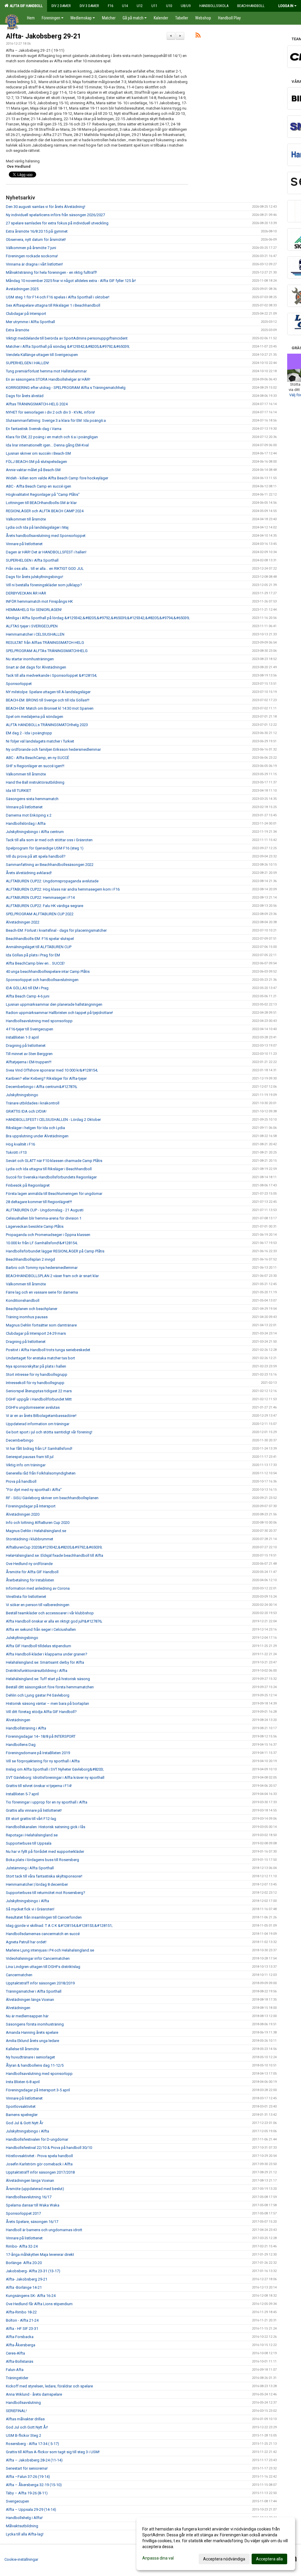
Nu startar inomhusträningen (30, 659)
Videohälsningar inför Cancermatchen (38, 1958)
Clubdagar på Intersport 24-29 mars (36, 1333)
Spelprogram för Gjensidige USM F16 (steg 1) (45, 848)
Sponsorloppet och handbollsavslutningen (42, 980)
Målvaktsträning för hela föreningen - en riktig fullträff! (51, 272)
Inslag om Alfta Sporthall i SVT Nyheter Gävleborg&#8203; (55, 1769)
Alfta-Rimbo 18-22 (21, 2312)
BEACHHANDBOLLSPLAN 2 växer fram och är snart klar (52, 1276)
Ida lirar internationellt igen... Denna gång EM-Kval (47, 445)
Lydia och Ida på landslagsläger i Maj (37, 527)
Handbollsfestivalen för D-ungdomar (37, 2139)
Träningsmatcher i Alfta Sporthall (34, 1991)
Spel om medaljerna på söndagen (35, 717)
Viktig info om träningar (26, 1465)
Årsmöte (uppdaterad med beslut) (35, 2189)
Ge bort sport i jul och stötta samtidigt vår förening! (49, 1432)
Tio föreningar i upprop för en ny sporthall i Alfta (47, 1802)
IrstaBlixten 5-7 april (22, 1794)
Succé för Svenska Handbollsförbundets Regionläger (51, 1177)
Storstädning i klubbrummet (30, 1539)
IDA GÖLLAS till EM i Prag (27, 988)
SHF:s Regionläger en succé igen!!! (35, 766)
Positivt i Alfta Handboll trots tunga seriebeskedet (48, 1350)
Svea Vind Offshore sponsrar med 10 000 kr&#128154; (52, 1070)
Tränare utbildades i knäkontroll (33, 1103)
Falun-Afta (15, 2370)
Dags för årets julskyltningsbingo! (35, 577)
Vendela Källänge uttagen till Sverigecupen (42, 355)
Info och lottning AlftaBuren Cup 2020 (38, 1523)
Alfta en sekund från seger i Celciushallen (41, 1629)
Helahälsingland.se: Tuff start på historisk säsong (48, 1679)
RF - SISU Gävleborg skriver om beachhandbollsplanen (52, 1498)
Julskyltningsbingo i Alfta (27, 1901)
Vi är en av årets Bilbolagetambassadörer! (41, 1416)
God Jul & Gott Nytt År (25, 2123)
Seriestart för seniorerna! (27, 2468)
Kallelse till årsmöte (22, 2049)
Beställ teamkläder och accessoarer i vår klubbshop (50, 1613)
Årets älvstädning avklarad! (29, 873)
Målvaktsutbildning (22, 2526)
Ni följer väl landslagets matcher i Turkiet (40, 741)
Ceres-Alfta (15, 2353)
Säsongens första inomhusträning (35, 2024)
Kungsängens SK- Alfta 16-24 (31, 2296)
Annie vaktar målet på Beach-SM (33, 470)
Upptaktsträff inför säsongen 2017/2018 (40, 2172)
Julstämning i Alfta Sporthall (30, 1868)
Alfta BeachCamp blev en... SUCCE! (35, 963)
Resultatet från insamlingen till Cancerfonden (44, 1917)
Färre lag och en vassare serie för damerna (42, 1292)
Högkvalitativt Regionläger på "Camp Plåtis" (43, 494)
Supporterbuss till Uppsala (29, 1843)
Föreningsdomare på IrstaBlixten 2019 (38, 1753)
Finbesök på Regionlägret (28, 1185)
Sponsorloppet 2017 (23, 2213)
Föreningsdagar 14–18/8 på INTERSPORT (41, 1736)
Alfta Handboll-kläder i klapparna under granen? (47, 1654)
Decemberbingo (20, 1440)
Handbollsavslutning (23, 2403)
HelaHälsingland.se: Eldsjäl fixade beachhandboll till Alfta (55, 1555)
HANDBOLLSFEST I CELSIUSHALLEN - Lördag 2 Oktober (53, 1120)
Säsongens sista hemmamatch (32, 799)
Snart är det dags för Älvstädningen (36, 667)
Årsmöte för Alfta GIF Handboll (32, 1572)
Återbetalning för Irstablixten (30, 1580)
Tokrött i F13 (16, 1152)
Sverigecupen (17, 2501)
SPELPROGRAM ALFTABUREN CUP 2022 (40, 914)
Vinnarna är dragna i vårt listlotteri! (34, 264)
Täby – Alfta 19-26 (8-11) (27, 2493)
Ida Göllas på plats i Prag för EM (33, 955)
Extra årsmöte (17, 330)
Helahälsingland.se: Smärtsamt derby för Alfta (45, 1662)
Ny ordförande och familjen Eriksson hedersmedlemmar (53, 749)
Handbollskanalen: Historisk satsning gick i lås (46, 1827)
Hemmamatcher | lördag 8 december (37, 1884)
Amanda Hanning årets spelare (32, 2032)
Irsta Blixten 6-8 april (23, 2082)
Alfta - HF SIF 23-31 (22, 2329)
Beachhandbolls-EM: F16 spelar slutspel (40, 939)
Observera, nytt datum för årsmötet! (36, 240)
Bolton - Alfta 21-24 (22, 2320)
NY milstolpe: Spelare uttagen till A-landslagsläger (48, 692)
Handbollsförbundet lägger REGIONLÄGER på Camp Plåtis (55, 1251)
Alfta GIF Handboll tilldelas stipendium (39, 1646)
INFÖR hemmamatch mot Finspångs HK (39, 601)
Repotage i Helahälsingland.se (32, 1835)
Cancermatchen (19, 1975)
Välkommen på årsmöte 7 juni (31, 248)
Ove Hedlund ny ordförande (29, 1564)
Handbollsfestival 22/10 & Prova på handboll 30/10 (49, 2148)
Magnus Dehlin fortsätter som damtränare (41, 1325)
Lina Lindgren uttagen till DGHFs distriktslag (43, 1967)
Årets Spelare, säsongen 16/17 (32, 2222)
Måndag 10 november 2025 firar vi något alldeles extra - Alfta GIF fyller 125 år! (71, 281)
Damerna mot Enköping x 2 (29, 815)
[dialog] (216, 2544)
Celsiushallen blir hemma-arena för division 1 (44, 1218)
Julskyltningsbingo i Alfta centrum (35, 832)
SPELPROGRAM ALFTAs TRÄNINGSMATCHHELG (47, 651)
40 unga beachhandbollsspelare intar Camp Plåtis (48, 972)
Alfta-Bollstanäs (20, 2361)
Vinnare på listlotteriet (24, 544)
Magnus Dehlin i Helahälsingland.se (36, 1531)
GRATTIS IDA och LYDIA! (26, 1111)
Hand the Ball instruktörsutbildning (35, 782)
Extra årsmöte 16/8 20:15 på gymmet (37, 231)
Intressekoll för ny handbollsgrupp (35, 1383)
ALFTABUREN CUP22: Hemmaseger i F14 (40, 897)
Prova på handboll (21, 1481)
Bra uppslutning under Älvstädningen (37, 1136)
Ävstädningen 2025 (22, 289)
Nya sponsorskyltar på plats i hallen (36, 1366)
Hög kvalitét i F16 (20, 1144)
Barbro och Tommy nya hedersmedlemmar (42, 1268)
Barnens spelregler (22, 2115)
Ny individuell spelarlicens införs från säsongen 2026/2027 (55, 215)
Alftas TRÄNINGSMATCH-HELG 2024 (37, 404)
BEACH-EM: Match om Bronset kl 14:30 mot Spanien (50, 708)
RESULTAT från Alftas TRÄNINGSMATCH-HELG (45, 643)
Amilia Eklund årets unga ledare (32, 2041)
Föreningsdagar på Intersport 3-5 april (38, 2090)
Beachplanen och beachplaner (32, 1309)
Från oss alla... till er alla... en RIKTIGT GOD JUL (45, 569)
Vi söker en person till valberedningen (38, 1605)
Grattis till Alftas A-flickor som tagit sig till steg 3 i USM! (53, 2452)
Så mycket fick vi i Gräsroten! (30, 1909)
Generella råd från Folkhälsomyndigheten (41, 1473)
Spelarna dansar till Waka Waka (33, 2205)
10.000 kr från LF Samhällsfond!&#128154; (42, 1243)
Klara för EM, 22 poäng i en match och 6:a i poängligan (52, 437)
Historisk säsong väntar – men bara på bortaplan (47, 1703)
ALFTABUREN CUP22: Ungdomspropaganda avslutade (52, 881)
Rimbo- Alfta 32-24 (22, 2246)
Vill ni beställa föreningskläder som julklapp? (44, 585)
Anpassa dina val (158, 2558)
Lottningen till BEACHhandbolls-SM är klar (41, 503)
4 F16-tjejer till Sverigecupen (30, 1029)
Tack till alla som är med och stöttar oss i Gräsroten (49, 840)
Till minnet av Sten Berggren (29, 1054)
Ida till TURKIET (19, 791)
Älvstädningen (18, 1720)
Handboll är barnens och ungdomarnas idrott (44, 2230)
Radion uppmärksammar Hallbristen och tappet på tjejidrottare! (59, 1013)
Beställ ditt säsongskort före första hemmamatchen (50, 1687)
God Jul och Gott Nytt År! (27, 2427)
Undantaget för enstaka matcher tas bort (40, 1358)
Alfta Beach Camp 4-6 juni (28, 996)
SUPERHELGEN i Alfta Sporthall (32, 560)
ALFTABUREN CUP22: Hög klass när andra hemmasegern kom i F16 (63, 889)
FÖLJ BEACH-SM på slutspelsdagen (36, 462)
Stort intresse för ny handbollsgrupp (37, 1375)
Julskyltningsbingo (22, 1095)
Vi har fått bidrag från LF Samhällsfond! (39, 1449)
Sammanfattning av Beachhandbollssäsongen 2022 (50, 865)
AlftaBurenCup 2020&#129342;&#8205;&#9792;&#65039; (54, 1547)
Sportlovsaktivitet (21, 2106)
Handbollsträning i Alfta (26, 1728)
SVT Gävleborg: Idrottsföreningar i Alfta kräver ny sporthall (55, 1777)
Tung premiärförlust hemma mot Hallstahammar (46, 371)
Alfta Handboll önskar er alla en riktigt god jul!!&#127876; (54, 1621)
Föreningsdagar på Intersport (31, 1506)
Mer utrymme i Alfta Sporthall (30, 322)
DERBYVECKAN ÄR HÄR (26, 593)
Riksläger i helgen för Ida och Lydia (35, 1128)
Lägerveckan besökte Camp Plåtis (35, 1226)
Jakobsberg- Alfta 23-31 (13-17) (33, 2271)
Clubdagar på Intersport (26, 314)
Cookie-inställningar (21, 2559)
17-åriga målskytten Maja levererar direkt (40, 2255)
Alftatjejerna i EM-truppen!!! (29, 1062)
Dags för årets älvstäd (25, 396)
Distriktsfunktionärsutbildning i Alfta (37, 1671)
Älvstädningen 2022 (23, 922)
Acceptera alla (269, 2559)
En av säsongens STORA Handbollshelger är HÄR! (48, 379)
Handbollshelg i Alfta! (24, 2518)
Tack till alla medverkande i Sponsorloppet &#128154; (51, 675)
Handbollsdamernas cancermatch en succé (43, 1934)
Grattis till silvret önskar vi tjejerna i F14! (39, 1786)
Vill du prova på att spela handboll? (36, 856)
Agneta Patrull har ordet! (26, 1942)
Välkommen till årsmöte (26, 519)
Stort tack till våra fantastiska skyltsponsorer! (44, 1876)
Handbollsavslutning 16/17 (29, 2197)
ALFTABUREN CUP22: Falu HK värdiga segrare (45, 906)
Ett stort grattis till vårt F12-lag (31, 1819)
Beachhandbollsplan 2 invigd (30, 1259)
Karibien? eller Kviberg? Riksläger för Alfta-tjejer (46, 1078)
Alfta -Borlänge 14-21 (24, 2287)
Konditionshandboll (23, 1300)
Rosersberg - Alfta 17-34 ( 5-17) (32, 2444)
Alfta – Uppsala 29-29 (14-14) (31, 2509)
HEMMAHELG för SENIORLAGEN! (34, 610)
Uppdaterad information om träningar (38, 1424)
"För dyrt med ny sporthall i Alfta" (34, 1490)
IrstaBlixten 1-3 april (22, 1037)
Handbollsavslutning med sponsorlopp (39, 1021)
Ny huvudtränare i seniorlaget (30, 2057)
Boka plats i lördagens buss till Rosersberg (42, 1860)
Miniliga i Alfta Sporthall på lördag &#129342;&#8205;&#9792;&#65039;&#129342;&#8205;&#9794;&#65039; (98, 618)
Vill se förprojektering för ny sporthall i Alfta (43, 1761)
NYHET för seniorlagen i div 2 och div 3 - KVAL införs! (50, 412)
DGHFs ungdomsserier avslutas (33, 1407)
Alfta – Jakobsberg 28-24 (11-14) (34, 2460)
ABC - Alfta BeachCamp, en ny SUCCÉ (37, 758)
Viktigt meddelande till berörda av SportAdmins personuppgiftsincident (67, 338)
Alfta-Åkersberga (21, 2345)
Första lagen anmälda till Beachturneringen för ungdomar (54, 1194)
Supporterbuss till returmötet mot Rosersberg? (46, 1893)
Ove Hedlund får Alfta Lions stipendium (39, 2304)
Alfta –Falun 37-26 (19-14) (28, 2477)
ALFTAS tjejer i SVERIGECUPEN (32, 626)
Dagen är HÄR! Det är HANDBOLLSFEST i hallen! (46, 552)
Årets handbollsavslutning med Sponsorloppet (46, 536)
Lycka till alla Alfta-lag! (25, 2534)
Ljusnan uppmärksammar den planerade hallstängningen (54, 1004)
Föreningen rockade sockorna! (32, 256)
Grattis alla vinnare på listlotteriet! (34, 1810)
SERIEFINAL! (16, 2411)
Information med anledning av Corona (38, 1588)
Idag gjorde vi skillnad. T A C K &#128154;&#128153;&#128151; (59, 1926)
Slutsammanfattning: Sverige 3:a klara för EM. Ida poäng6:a (56, 420)
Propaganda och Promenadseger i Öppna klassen (48, 1235)
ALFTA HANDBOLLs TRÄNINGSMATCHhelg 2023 (47, 725)
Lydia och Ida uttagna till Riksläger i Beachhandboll (49, 1169)
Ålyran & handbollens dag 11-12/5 (35, 2065)
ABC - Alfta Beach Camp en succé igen (39, 486)
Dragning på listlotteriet (26, 1046)
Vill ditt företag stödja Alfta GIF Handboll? (41, 1712)
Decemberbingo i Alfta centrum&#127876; (42, 1087)
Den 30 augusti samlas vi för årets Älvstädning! (46, 207)
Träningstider (17, 2378)
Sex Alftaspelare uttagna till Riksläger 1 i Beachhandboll (53, 305)
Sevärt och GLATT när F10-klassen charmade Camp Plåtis (54, 1161)
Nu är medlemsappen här (27, 2016)
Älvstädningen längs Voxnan (30, 2000)
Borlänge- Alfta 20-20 (24, 2263)
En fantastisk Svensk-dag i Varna (34, 429)
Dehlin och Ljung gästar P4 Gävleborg (38, 1695)
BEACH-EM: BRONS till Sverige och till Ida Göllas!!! (48, 700)
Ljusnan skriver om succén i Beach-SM (38, 453)
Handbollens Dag (21, 1745)
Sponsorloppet (19, 684)
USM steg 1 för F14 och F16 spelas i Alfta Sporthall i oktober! (58, 297)
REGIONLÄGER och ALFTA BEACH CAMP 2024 (45, 511)
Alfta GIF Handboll (25, 6)
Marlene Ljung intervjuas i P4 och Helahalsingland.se (50, 1950)
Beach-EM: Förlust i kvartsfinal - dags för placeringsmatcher (56, 930)
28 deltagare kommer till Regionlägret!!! (39, 1202)
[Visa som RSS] (198, 36)
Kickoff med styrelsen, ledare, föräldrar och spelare (49, 2386)
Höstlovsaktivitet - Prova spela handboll (39, 2156)
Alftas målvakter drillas (25, 2419)
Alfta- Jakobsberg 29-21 (43, 36)
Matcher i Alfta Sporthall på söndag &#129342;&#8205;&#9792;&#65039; (68, 346)
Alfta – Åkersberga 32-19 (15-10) (34, 2485)
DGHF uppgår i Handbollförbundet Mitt (39, 1399)
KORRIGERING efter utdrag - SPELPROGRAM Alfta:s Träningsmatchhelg (66, 388)
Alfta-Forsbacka (20, 2337)
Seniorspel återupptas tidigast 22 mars (39, 1391)
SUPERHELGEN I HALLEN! (27, 363)
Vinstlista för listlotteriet (26, 1597)
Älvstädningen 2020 (23, 1514)
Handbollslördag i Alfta (26, 823)
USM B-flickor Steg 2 (24, 2435)
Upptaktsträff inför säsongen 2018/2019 (40, 1983)
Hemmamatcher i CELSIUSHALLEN (35, 634)
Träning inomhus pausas (27, 1317)
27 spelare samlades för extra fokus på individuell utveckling (57, 223)
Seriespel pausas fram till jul (30, 1457)
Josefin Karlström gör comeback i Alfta (39, 2164)
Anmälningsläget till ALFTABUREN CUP (39, 947)
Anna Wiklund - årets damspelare (34, 2394)
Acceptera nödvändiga (224, 2559)
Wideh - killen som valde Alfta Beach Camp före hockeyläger (57, 478)
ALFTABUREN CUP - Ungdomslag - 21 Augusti (45, 1210)
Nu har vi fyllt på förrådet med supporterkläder (45, 1852)
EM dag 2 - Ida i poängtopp (29, 733)
